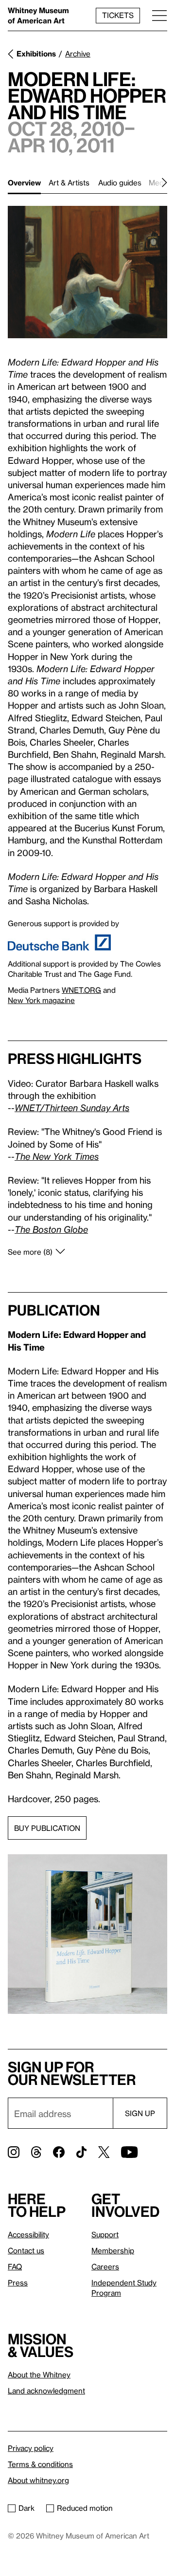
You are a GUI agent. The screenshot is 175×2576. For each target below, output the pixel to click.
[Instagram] (14, 2152)
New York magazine (41, 1000)
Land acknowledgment (46, 2391)
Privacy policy (31, 2448)
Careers (105, 2266)
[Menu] (159, 15)
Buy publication (47, 1828)
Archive (78, 54)
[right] (148, 183)
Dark (26, 2508)
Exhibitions (36, 54)
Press (18, 2283)
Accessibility (28, 2234)
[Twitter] (104, 2152)
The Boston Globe (51, 1229)
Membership (113, 2250)
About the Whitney (39, 2375)
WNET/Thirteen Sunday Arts (72, 1107)
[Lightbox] (87, 272)
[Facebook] (59, 2152)
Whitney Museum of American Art (38, 15)
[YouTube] (129, 2152)
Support (105, 2234)
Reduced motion (85, 2508)
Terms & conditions (40, 2464)
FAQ (15, 2266)
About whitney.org (38, 2480)
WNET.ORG (81, 990)
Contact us (26, 2250)
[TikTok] (81, 2152)
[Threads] (36, 2152)
